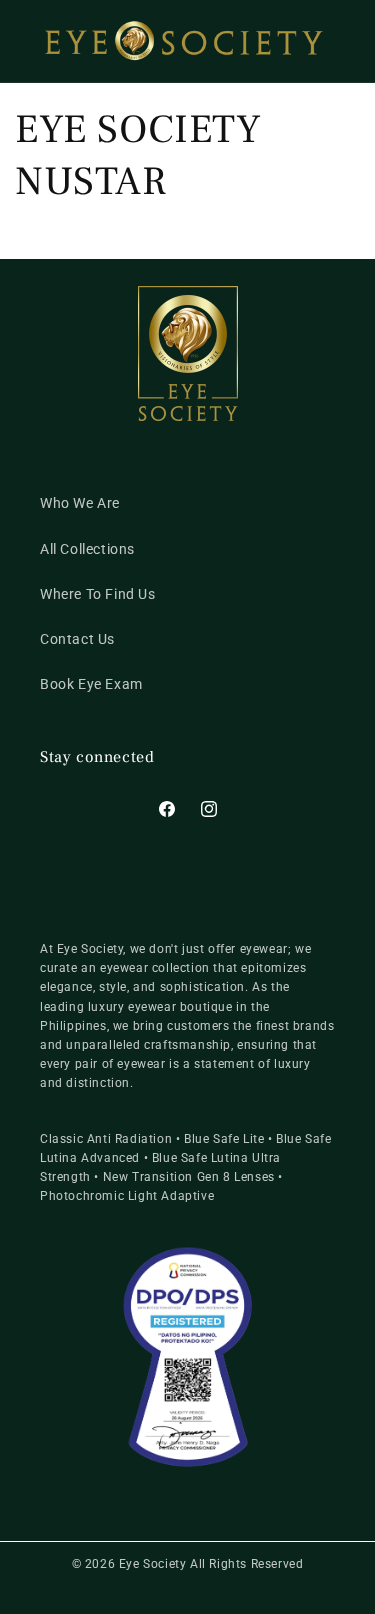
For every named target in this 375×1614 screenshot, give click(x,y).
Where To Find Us (98, 594)
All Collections (87, 549)
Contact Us (77, 639)
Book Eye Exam (91, 684)
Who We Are (80, 503)
